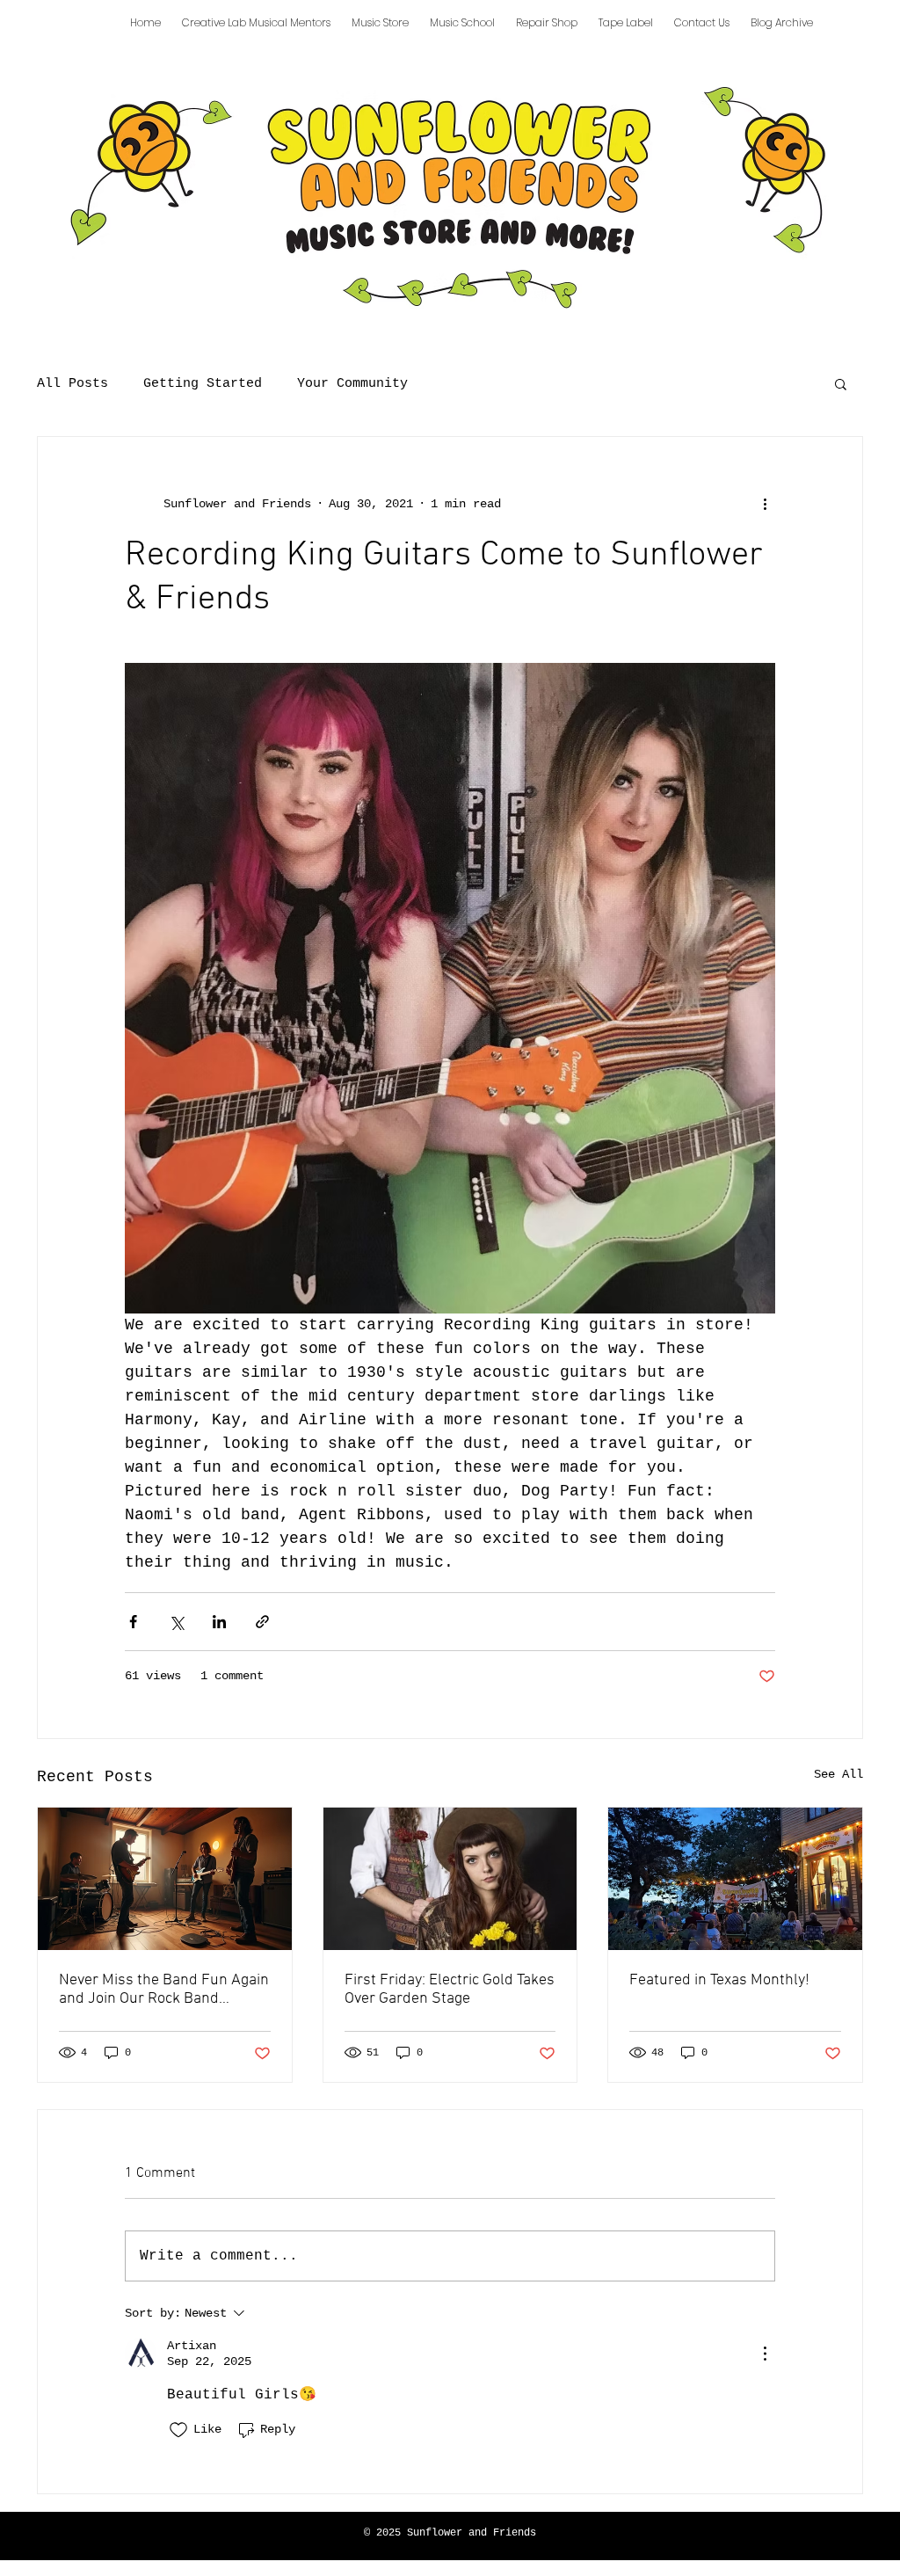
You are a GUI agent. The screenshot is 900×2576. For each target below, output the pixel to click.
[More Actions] (765, 2354)
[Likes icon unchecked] (178, 2430)
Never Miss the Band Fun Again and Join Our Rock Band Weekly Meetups (164, 1990)
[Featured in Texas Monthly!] (735, 1879)
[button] (841, 383)
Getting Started (203, 384)
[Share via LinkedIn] (219, 1622)
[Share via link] (262, 1622)
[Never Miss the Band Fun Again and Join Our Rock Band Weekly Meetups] (165, 1879)
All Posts (73, 384)
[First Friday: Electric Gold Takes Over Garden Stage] (450, 1879)
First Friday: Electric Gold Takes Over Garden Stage (450, 1990)
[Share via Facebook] (133, 1622)
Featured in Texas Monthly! (719, 1980)
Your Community (352, 384)
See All (838, 1774)
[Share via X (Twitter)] (176, 1622)
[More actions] (765, 504)
